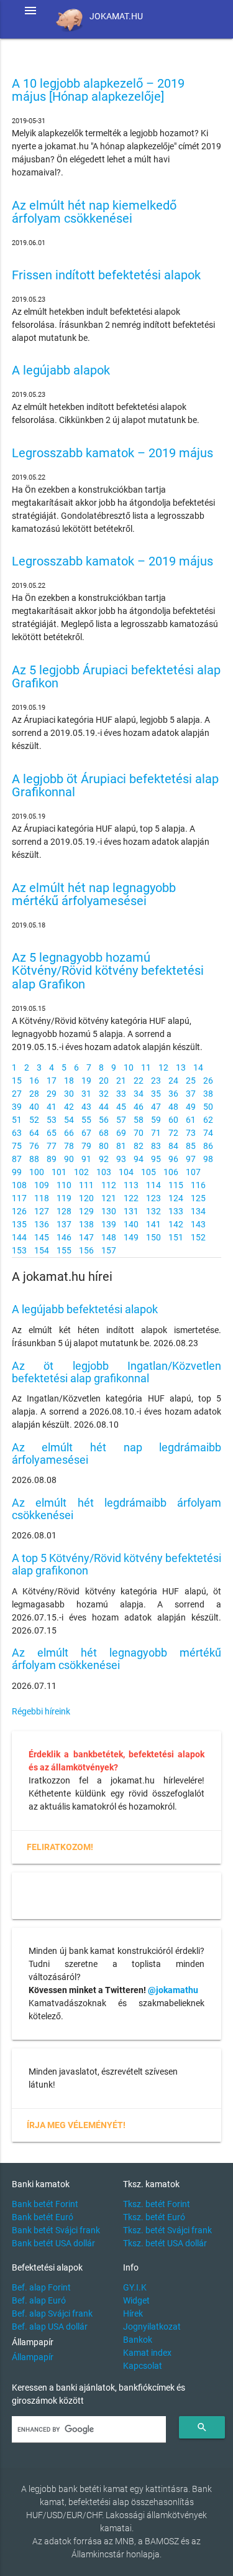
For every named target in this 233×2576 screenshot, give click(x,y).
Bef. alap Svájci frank (52, 2313)
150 (153, 1237)
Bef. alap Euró (39, 2300)
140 (131, 1224)
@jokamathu (173, 1990)
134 (198, 1211)
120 (86, 1198)
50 (208, 1107)
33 (121, 1094)
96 (173, 1159)
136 (42, 1224)
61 (191, 1120)
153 (19, 1250)
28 (34, 1094)
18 (69, 1081)
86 (208, 1146)
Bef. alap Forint (41, 2287)
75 (17, 1146)
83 (156, 1146)
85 (191, 1146)
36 (173, 1094)
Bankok (138, 2340)
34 (139, 1094)
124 (176, 1198)
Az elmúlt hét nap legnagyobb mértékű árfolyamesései (94, 895)
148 (109, 1237)
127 (42, 1211)
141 (153, 1224)
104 (126, 1172)
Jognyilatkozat (152, 2327)
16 (34, 1081)
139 (109, 1224)
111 (86, 1185)
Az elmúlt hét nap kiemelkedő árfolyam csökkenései (94, 212)
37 (191, 1094)
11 (146, 1067)
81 (121, 1146)
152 (198, 1237)
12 (163, 1067)
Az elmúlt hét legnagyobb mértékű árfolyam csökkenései (117, 1659)
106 (171, 1172)
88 (34, 1159)
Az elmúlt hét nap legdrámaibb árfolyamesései (117, 1453)
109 (42, 1185)
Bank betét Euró (43, 2217)
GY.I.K (135, 2287)
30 (69, 1094)
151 (176, 1237)
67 (86, 1133)
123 (153, 1198)
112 (109, 1185)
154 (42, 1250)
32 (104, 1094)
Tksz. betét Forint (157, 2204)
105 (148, 1172)
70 (139, 1133)
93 (121, 1159)
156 (86, 1250)
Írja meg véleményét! (76, 2125)
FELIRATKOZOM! (60, 1847)
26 (208, 1081)
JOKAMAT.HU (116, 16)
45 (121, 1107)
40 (34, 1107)
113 (131, 1185)
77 (52, 1146)
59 (156, 1120)
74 (208, 1133)
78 (69, 1146)
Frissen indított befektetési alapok (106, 275)
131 (131, 1211)
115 (176, 1185)
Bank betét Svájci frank (56, 2230)
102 (81, 1172)
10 (129, 1067)
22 (139, 1081)
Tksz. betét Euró (154, 2217)
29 (52, 1094)
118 (42, 1198)
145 (42, 1237)
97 (191, 1159)
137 (64, 1224)
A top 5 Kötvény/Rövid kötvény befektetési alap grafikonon (117, 1564)
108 (19, 1185)
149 (131, 1237)
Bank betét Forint (45, 2204)
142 (176, 1224)
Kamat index (147, 2353)
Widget (136, 2300)
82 (139, 1146)
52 (34, 1120)
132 (153, 1211)
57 (121, 1120)
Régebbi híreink (41, 1711)
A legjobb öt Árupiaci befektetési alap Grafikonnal (115, 786)
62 (208, 1120)
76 (34, 1146)
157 (109, 1250)
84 (173, 1146)
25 (191, 1081)
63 (17, 1133)
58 (139, 1120)
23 (156, 1081)
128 (64, 1211)
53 (52, 1120)
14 (198, 1067)
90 (69, 1159)
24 (173, 1081)
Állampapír (33, 2357)
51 (17, 1120)
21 (121, 1081)
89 (52, 1159)
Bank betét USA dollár (53, 2243)
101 (59, 1172)
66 (69, 1133)
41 (52, 1107)
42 (69, 1107)
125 (198, 1198)
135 (19, 1224)
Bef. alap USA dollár (50, 2327)
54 (69, 1120)
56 (104, 1120)
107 (193, 1172)
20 (104, 1081)
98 (208, 1159)
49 (191, 1107)
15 (17, 1081)
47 (156, 1107)
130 (109, 1211)
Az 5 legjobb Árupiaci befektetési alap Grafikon (116, 677)
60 (173, 1120)
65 (52, 1133)
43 (86, 1107)
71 (156, 1133)
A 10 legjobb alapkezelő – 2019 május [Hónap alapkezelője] (98, 91)
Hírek (133, 2313)
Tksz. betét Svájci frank (167, 2230)
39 (17, 1107)
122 (131, 1198)
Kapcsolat (143, 2366)
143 (198, 1224)
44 (104, 1107)
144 (19, 1237)
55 (86, 1120)
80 (104, 1146)
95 (156, 1159)
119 (64, 1198)
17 (52, 1081)
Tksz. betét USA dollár (165, 2243)
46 (139, 1107)
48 (173, 1107)
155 (64, 1250)
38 (208, 1094)
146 (64, 1237)
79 (86, 1146)
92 (104, 1159)
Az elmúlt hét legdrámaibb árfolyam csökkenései (117, 1509)
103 (104, 1172)
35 (156, 1094)
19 (86, 1081)
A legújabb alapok (61, 370)
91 (86, 1159)
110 (64, 1185)
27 (17, 1094)
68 (104, 1133)
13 (181, 1067)
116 (198, 1185)
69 (121, 1133)
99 (17, 1172)
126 (19, 1211)
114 (153, 1185)
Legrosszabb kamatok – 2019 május (112, 453)
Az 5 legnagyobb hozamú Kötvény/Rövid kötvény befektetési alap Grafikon (108, 971)
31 (86, 1094)
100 (37, 1172)
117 (19, 1198)
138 (86, 1224)
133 (176, 1211)
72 (173, 1133)
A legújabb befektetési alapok (85, 1309)
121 (109, 1198)
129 (86, 1211)
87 (17, 1159)
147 (86, 1237)
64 (34, 1133)
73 (191, 1133)
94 (139, 1159)
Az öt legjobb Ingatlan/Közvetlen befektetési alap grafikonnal (117, 1372)
